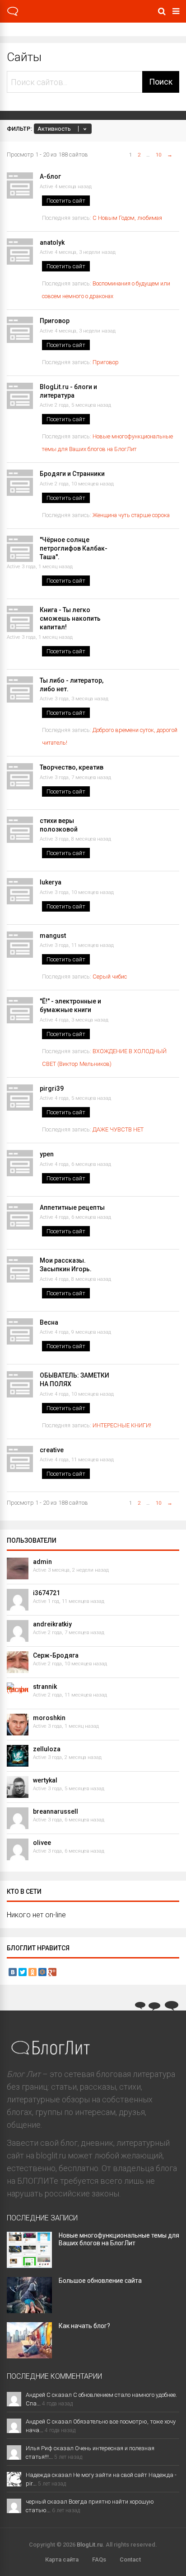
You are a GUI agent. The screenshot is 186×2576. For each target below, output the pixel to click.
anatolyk (52, 242)
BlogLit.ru (90, 2545)
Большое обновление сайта (100, 2281)
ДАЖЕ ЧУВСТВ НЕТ (119, 1129)
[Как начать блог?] (29, 2355)
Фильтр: (19, 129)
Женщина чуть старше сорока (131, 515)
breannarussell (56, 1811)
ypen (47, 1154)
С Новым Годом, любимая (127, 218)
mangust (53, 936)
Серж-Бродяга (56, 1655)
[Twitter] (23, 1972)
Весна (49, 1322)
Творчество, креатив (72, 767)
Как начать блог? (84, 2326)
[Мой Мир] (42, 1972)
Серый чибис (110, 977)
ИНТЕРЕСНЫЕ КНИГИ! (122, 1425)
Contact (130, 2559)
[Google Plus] (52, 1972)
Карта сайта (62, 2559)
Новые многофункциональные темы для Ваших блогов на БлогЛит (119, 2239)
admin (42, 1562)
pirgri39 (52, 1088)
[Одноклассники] (33, 1972)
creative (52, 1450)
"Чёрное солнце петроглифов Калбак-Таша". (74, 548)
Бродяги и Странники (72, 474)
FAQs (99, 2559)
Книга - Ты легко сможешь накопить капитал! (70, 618)
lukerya (51, 882)
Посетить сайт (66, 201)
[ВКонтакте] (13, 1972)
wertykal (45, 1780)
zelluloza (47, 1749)
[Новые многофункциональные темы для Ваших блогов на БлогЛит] (29, 2265)
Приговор (55, 321)
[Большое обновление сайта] (29, 2310)
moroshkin (49, 1718)
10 (158, 155)
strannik (45, 1687)
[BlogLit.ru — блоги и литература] (13, 14)
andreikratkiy (52, 1624)
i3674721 (46, 1593)
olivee (42, 1843)
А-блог (50, 176)
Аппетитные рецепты (72, 1207)
